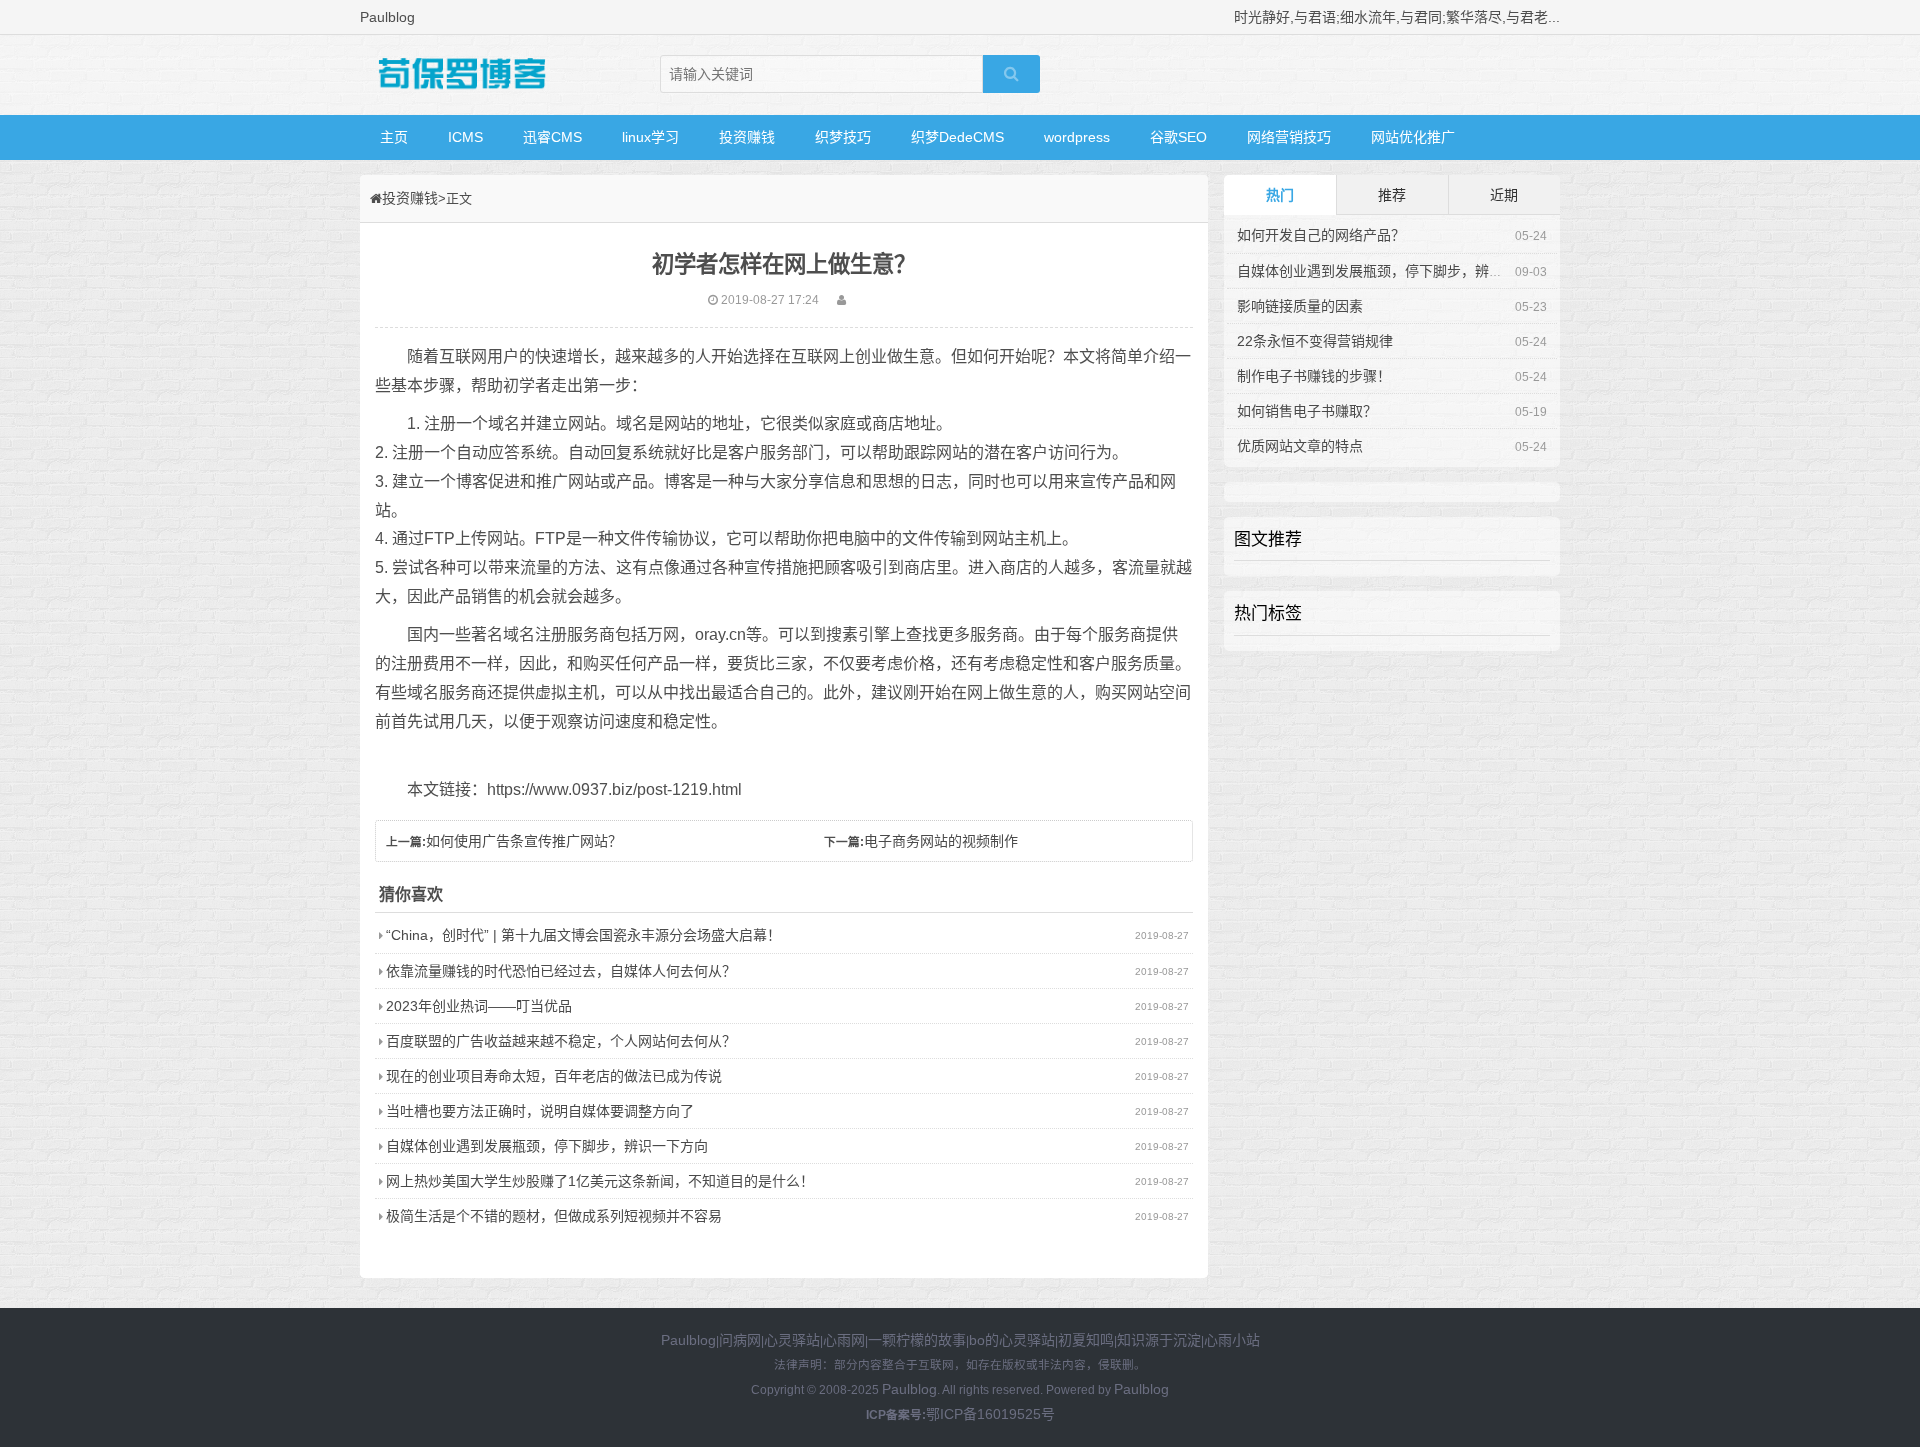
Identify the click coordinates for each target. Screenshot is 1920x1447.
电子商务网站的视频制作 (941, 841)
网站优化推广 (1413, 137)
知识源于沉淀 (1159, 1340)
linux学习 (650, 137)
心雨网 (844, 1340)
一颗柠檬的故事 (917, 1340)
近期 (1504, 195)
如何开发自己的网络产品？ (1321, 235)
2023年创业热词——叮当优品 (479, 1006)
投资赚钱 (747, 137)
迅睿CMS (552, 137)
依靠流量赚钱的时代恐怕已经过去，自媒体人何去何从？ (561, 971)
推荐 (1392, 195)
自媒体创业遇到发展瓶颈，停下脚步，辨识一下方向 (547, 1146)
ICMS (465, 137)
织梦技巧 (843, 137)
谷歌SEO (1178, 137)
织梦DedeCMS (957, 137)
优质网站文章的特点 (1300, 446)
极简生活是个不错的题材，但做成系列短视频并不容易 (554, 1216)
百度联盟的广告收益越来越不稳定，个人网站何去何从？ (561, 1041)
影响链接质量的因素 (1300, 306)
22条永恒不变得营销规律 (1315, 341)
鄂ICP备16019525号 (990, 1414)
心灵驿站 (792, 1340)
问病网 (740, 1340)
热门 (1280, 195)
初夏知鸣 (1086, 1340)
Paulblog (688, 1340)
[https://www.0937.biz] (460, 75)
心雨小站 (1232, 1340)
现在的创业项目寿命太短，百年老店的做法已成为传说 (554, 1076)
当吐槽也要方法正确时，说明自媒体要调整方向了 (540, 1111)
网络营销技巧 (1289, 137)
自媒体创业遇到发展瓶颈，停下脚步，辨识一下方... (1397, 271)
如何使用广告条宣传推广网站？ (524, 841)
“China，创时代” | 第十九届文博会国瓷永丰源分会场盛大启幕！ (583, 935)
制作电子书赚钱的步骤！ (1314, 376)
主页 (394, 137)
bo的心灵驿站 (1012, 1340)
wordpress (1077, 137)
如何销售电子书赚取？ (1307, 411)
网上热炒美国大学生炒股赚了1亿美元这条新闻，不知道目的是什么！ (600, 1181)
